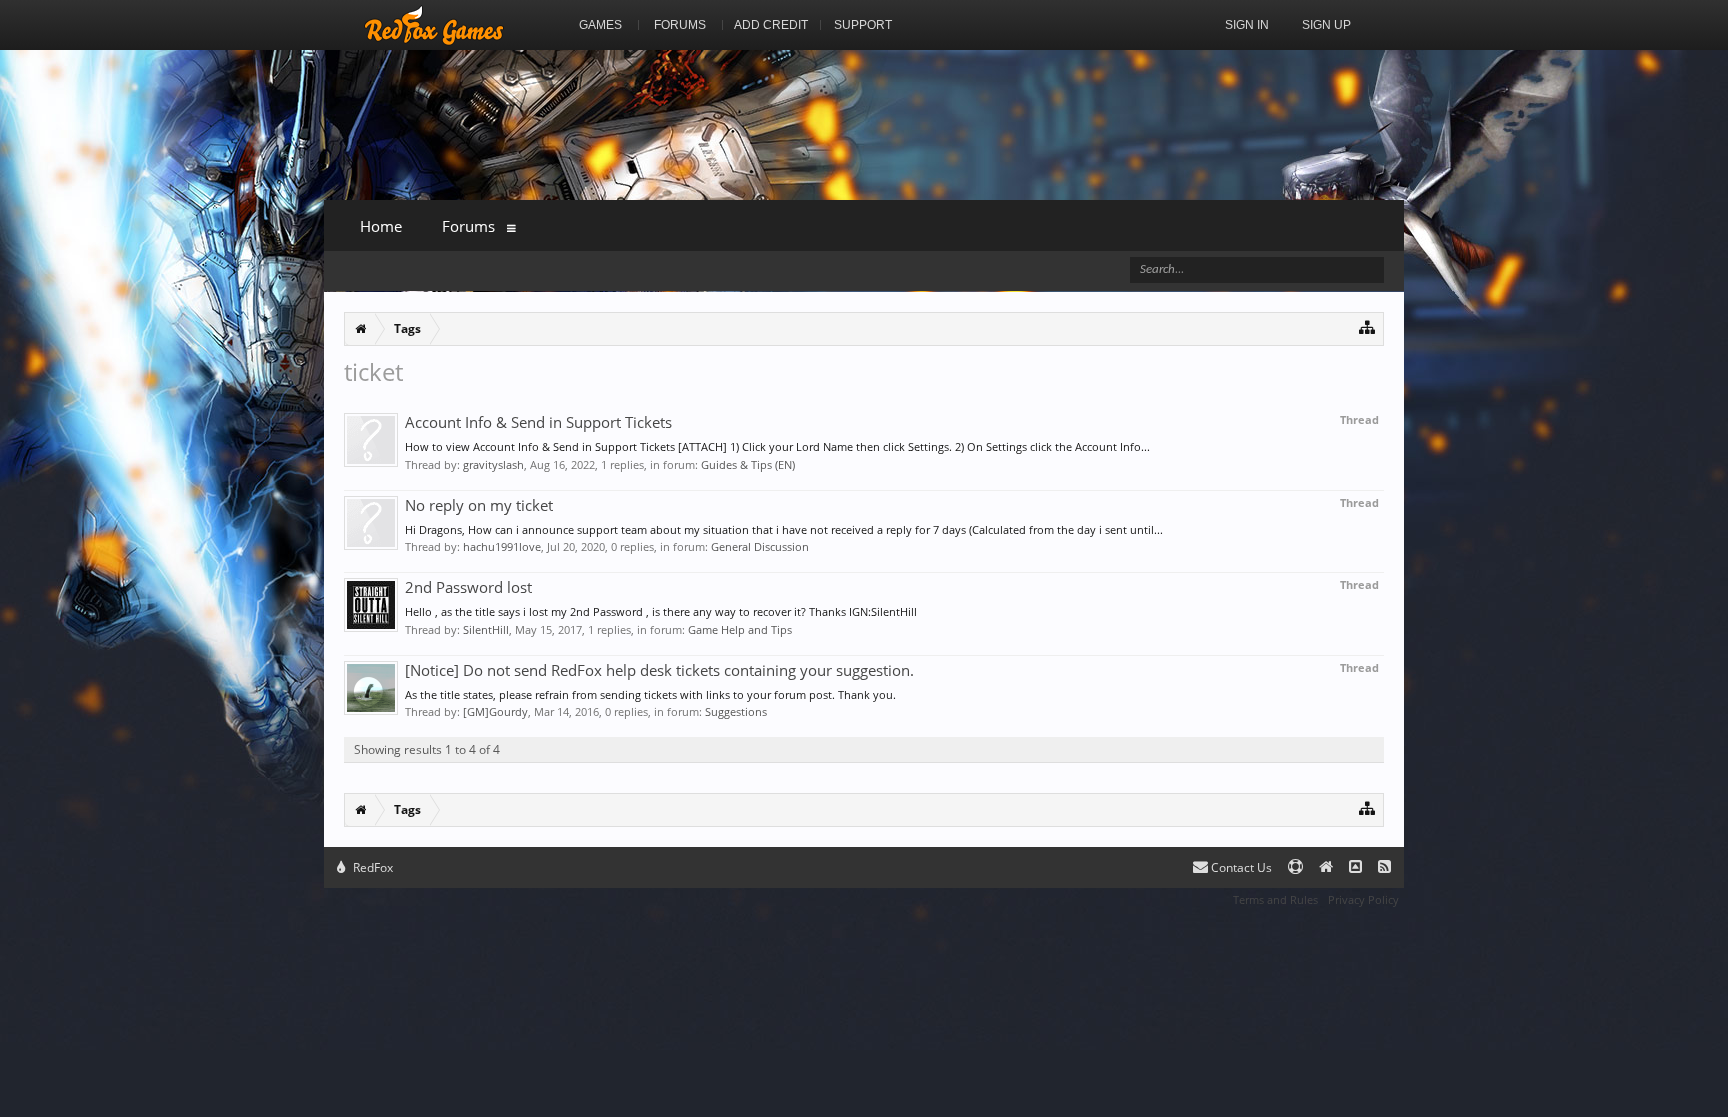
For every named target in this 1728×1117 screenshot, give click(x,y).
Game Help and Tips (740, 629)
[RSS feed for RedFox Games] (1384, 867)
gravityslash (493, 464)
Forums (468, 226)
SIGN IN (1247, 25)
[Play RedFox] (434, 25)
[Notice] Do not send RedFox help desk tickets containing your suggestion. (659, 670)
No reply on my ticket (479, 505)
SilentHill (486, 629)
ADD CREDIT (771, 25)
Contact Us (1240, 867)
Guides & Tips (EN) (748, 464)
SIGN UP (1326, 25)
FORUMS (680, 25)
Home (381, 226)
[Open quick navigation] (1367, 326)
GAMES (600, 25)
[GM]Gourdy (495, 711)
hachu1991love (502, 546)
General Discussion (760, 546)
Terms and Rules (1275, 899)
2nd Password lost (468, 587)
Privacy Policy (1363, 899)
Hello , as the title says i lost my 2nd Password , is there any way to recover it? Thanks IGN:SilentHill (661, 611)
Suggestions (736, 711)
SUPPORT (863, 25)
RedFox (371, 867)
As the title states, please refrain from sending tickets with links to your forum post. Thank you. (650, 694)
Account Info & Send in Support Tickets (538, 422)
